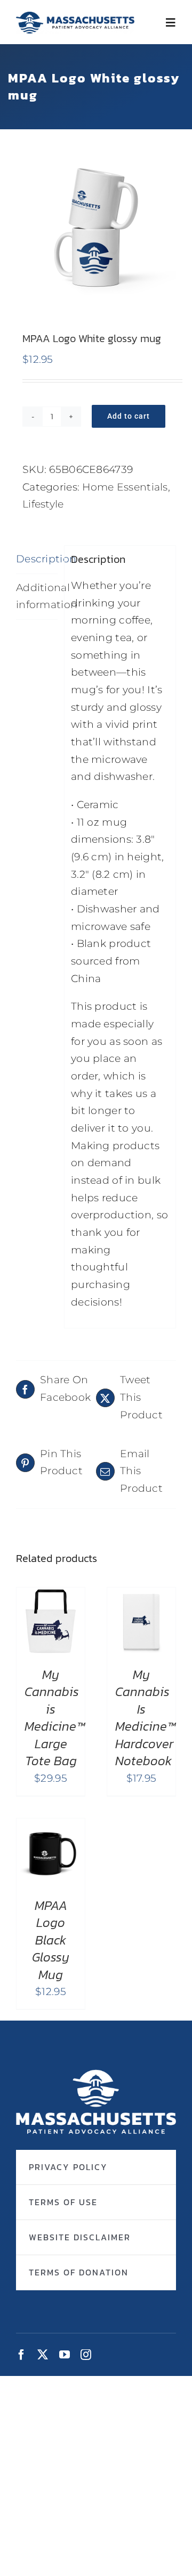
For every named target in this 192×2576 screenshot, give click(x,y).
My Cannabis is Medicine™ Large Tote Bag (55, 1718)
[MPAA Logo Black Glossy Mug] (51, 1827)
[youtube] (65, 2355)
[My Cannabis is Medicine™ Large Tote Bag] (51, 1596)
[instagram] (86, 2355)
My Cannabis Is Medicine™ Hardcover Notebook (145, 1718)
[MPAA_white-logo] (96, 2075)
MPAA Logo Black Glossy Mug (51, 1940)
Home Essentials (125, 487)
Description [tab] (37, 559)
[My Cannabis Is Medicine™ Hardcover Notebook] (141, 1596)
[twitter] (43, 2355)
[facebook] (21, 2355)
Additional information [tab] (37, 596)
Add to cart (129, 416)
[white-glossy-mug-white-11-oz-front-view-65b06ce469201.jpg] (96, 225)
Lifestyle (43, 504)
